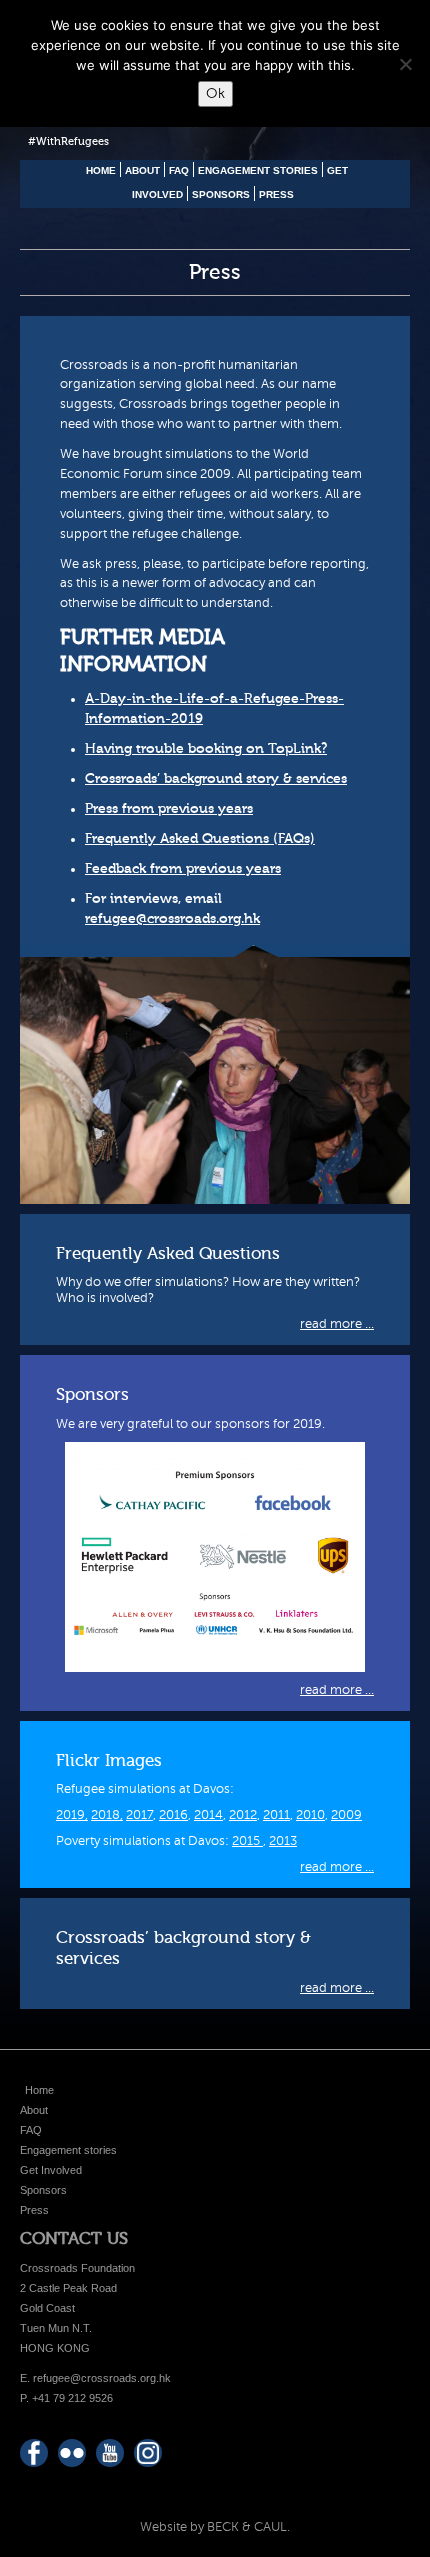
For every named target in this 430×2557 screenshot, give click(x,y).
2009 (346, 1815)
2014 (208, 1815)
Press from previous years (169, 809)
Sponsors (221, 194)
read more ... (337, 1324)
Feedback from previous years (183, 869)
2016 (173, 1815)
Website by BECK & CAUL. (215, 2527)
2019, (72, 1815)
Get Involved (51, 2170)
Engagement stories (258, 170)
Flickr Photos (72, 2453)
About (142, 170)
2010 (310, 1815)
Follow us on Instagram (148, 2453)
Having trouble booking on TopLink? (206, 749)
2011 (276, 1815)
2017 (139, 1815)
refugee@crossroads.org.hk (172, 919)
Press (276, 194)
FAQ (179, 170)
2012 (243, 1815)
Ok (215, 93)
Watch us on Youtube (110, 2453)
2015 (247, 1841)
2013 (283, 1841)
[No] (405, 64)
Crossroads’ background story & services (216, 779)
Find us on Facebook (34, 2453)
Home (101, 170)
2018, (107, 1815)
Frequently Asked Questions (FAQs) (200, 839)
